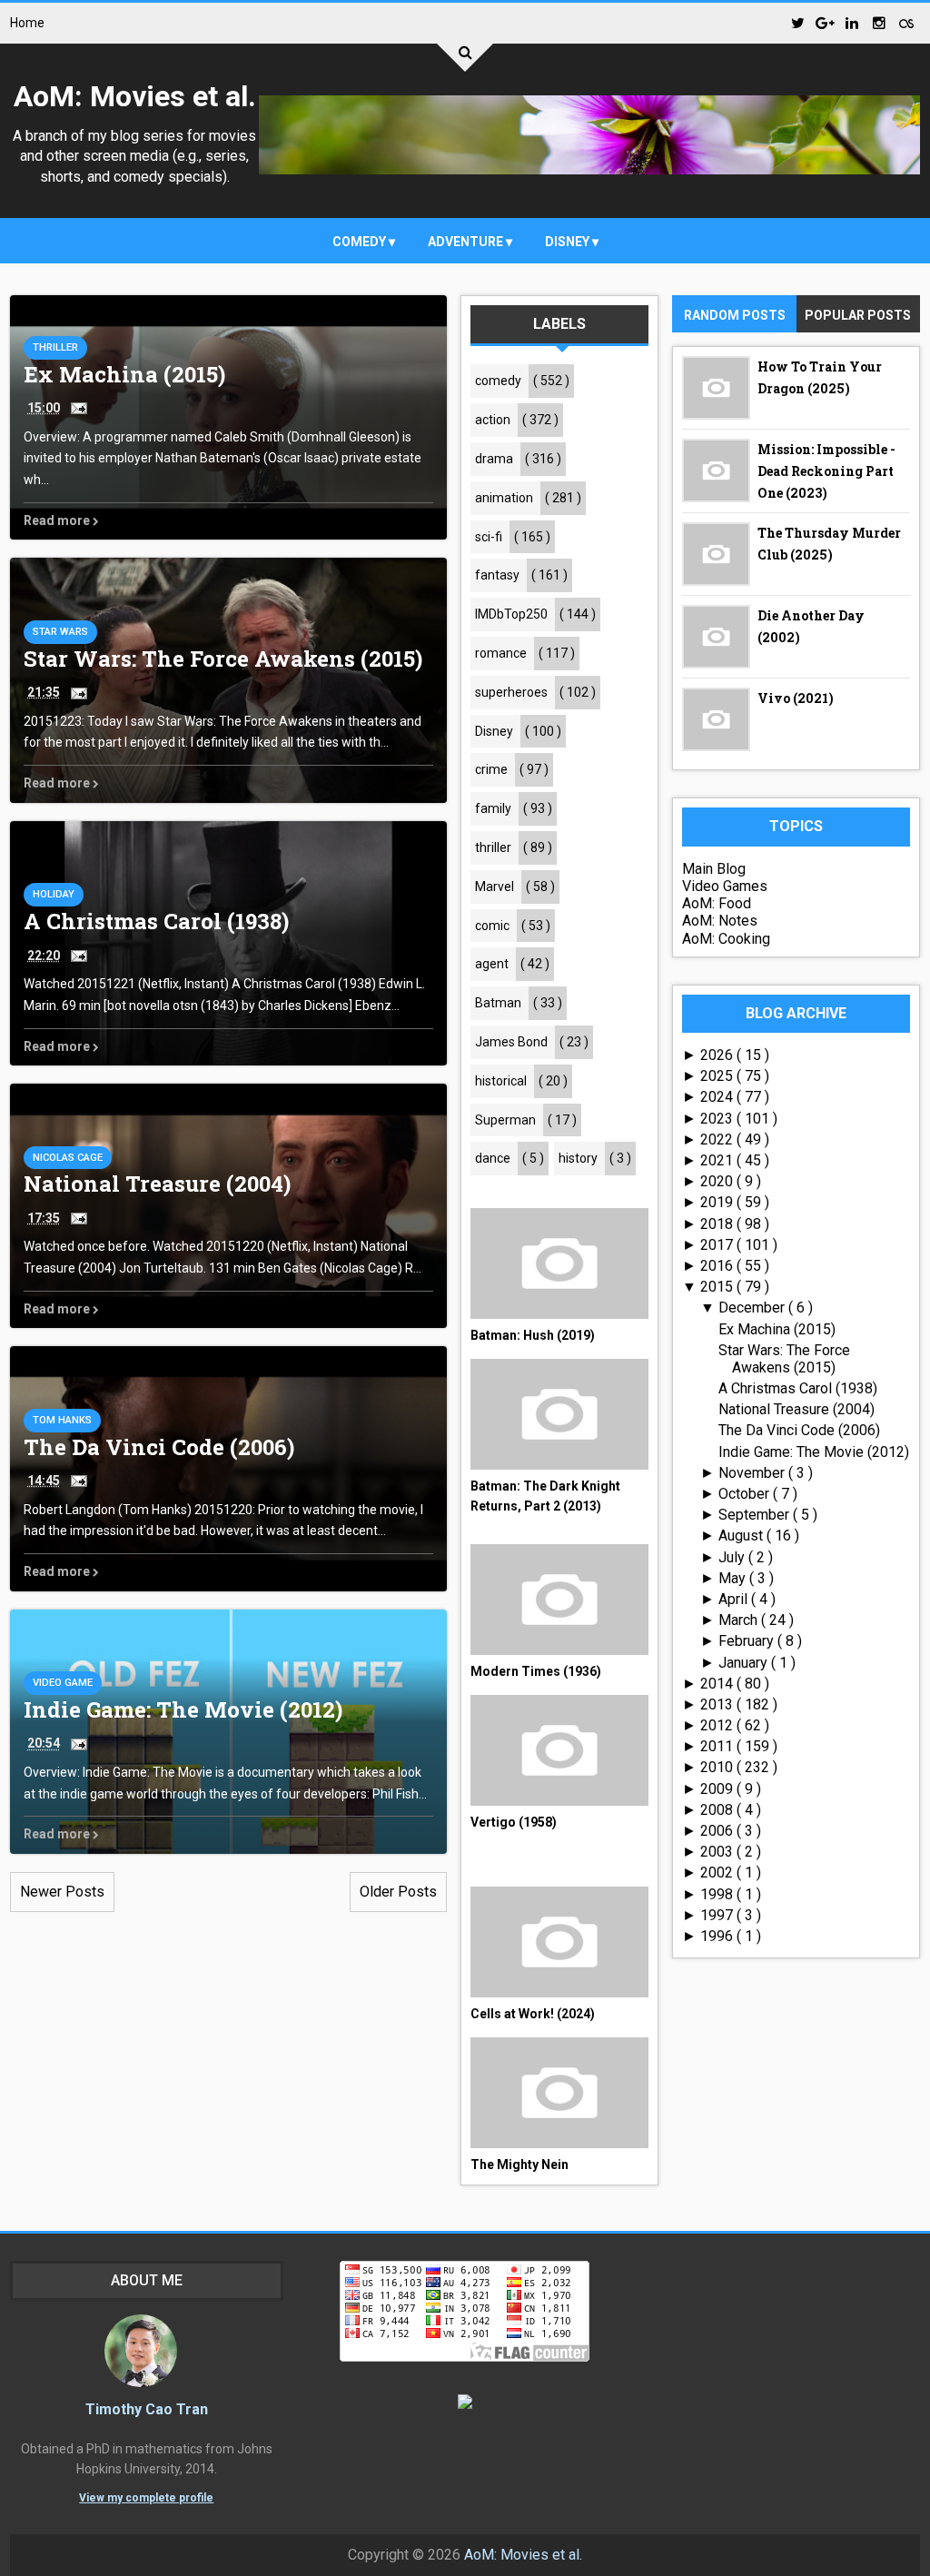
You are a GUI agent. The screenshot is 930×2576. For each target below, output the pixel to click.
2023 (718, 1119)
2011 (718, 1746)
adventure (467, 242)
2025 (718, 1076)
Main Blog (714, 869)
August (742, 1536)
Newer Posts (62, 1892)
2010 (718, 1767)
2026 (718, 1055)
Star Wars (60, 632)
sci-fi (489, 537)
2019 (718, 1202)
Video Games (725, 886)
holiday (54, 894)
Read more (58, 520)
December (753, 1308)
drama (494, 459)
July (733, 1557)
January (745, 1663)
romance (501, 653)
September (756, 1515)
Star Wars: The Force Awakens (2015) (223, 659)
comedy (361, 242)
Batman (498, 1003)
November (753, 1473)
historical (501, 1081)
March (740, 1620)
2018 (718, 1224)
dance (493, 1158)
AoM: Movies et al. (135, 96)
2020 (718, 1181)
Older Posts (398, 1892)
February (748, 1641)
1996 (718, 1936)
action (493, 420)
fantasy (497, 575)
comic (492, 926)
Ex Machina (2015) (124, 374)
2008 (718, 1810)
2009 (718, 1789)
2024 (718, 1097)
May (734, 1578)
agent (492, 964)
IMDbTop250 (511, 614)
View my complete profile (146, 2498)
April (735, 1599)
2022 (718, 1139)
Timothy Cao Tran (147, 2409)
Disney (569, 242)
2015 (718, 1287)
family (493, 808)
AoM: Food (717, 903)
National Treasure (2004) (157, 1184)
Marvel (495, 887)
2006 (718, 1831)
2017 (718, 1245)
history (578, 1158)
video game (63, 1683)
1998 (718, 1894)
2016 (718, 1266)
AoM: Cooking (726, 939)
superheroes (511, 692)
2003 (718, 1852)
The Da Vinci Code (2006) (159, 1447)
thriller (55, 347)
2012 (718, 1725)
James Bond (511, 1042)
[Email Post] (75, 407)
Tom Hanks (62, 1420)
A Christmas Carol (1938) (156, 921)
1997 (718, 1915)
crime (491, 769)
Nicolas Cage (68, 1158)
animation (504, 498)
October (746, 1494)
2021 (718, 1160)
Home (27, 23)
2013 (718, 1704)
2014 (718, 1684)
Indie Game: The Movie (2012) (183, 1709)
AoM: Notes (720, 921)
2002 (718, 1873)
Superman (505, 1120)
